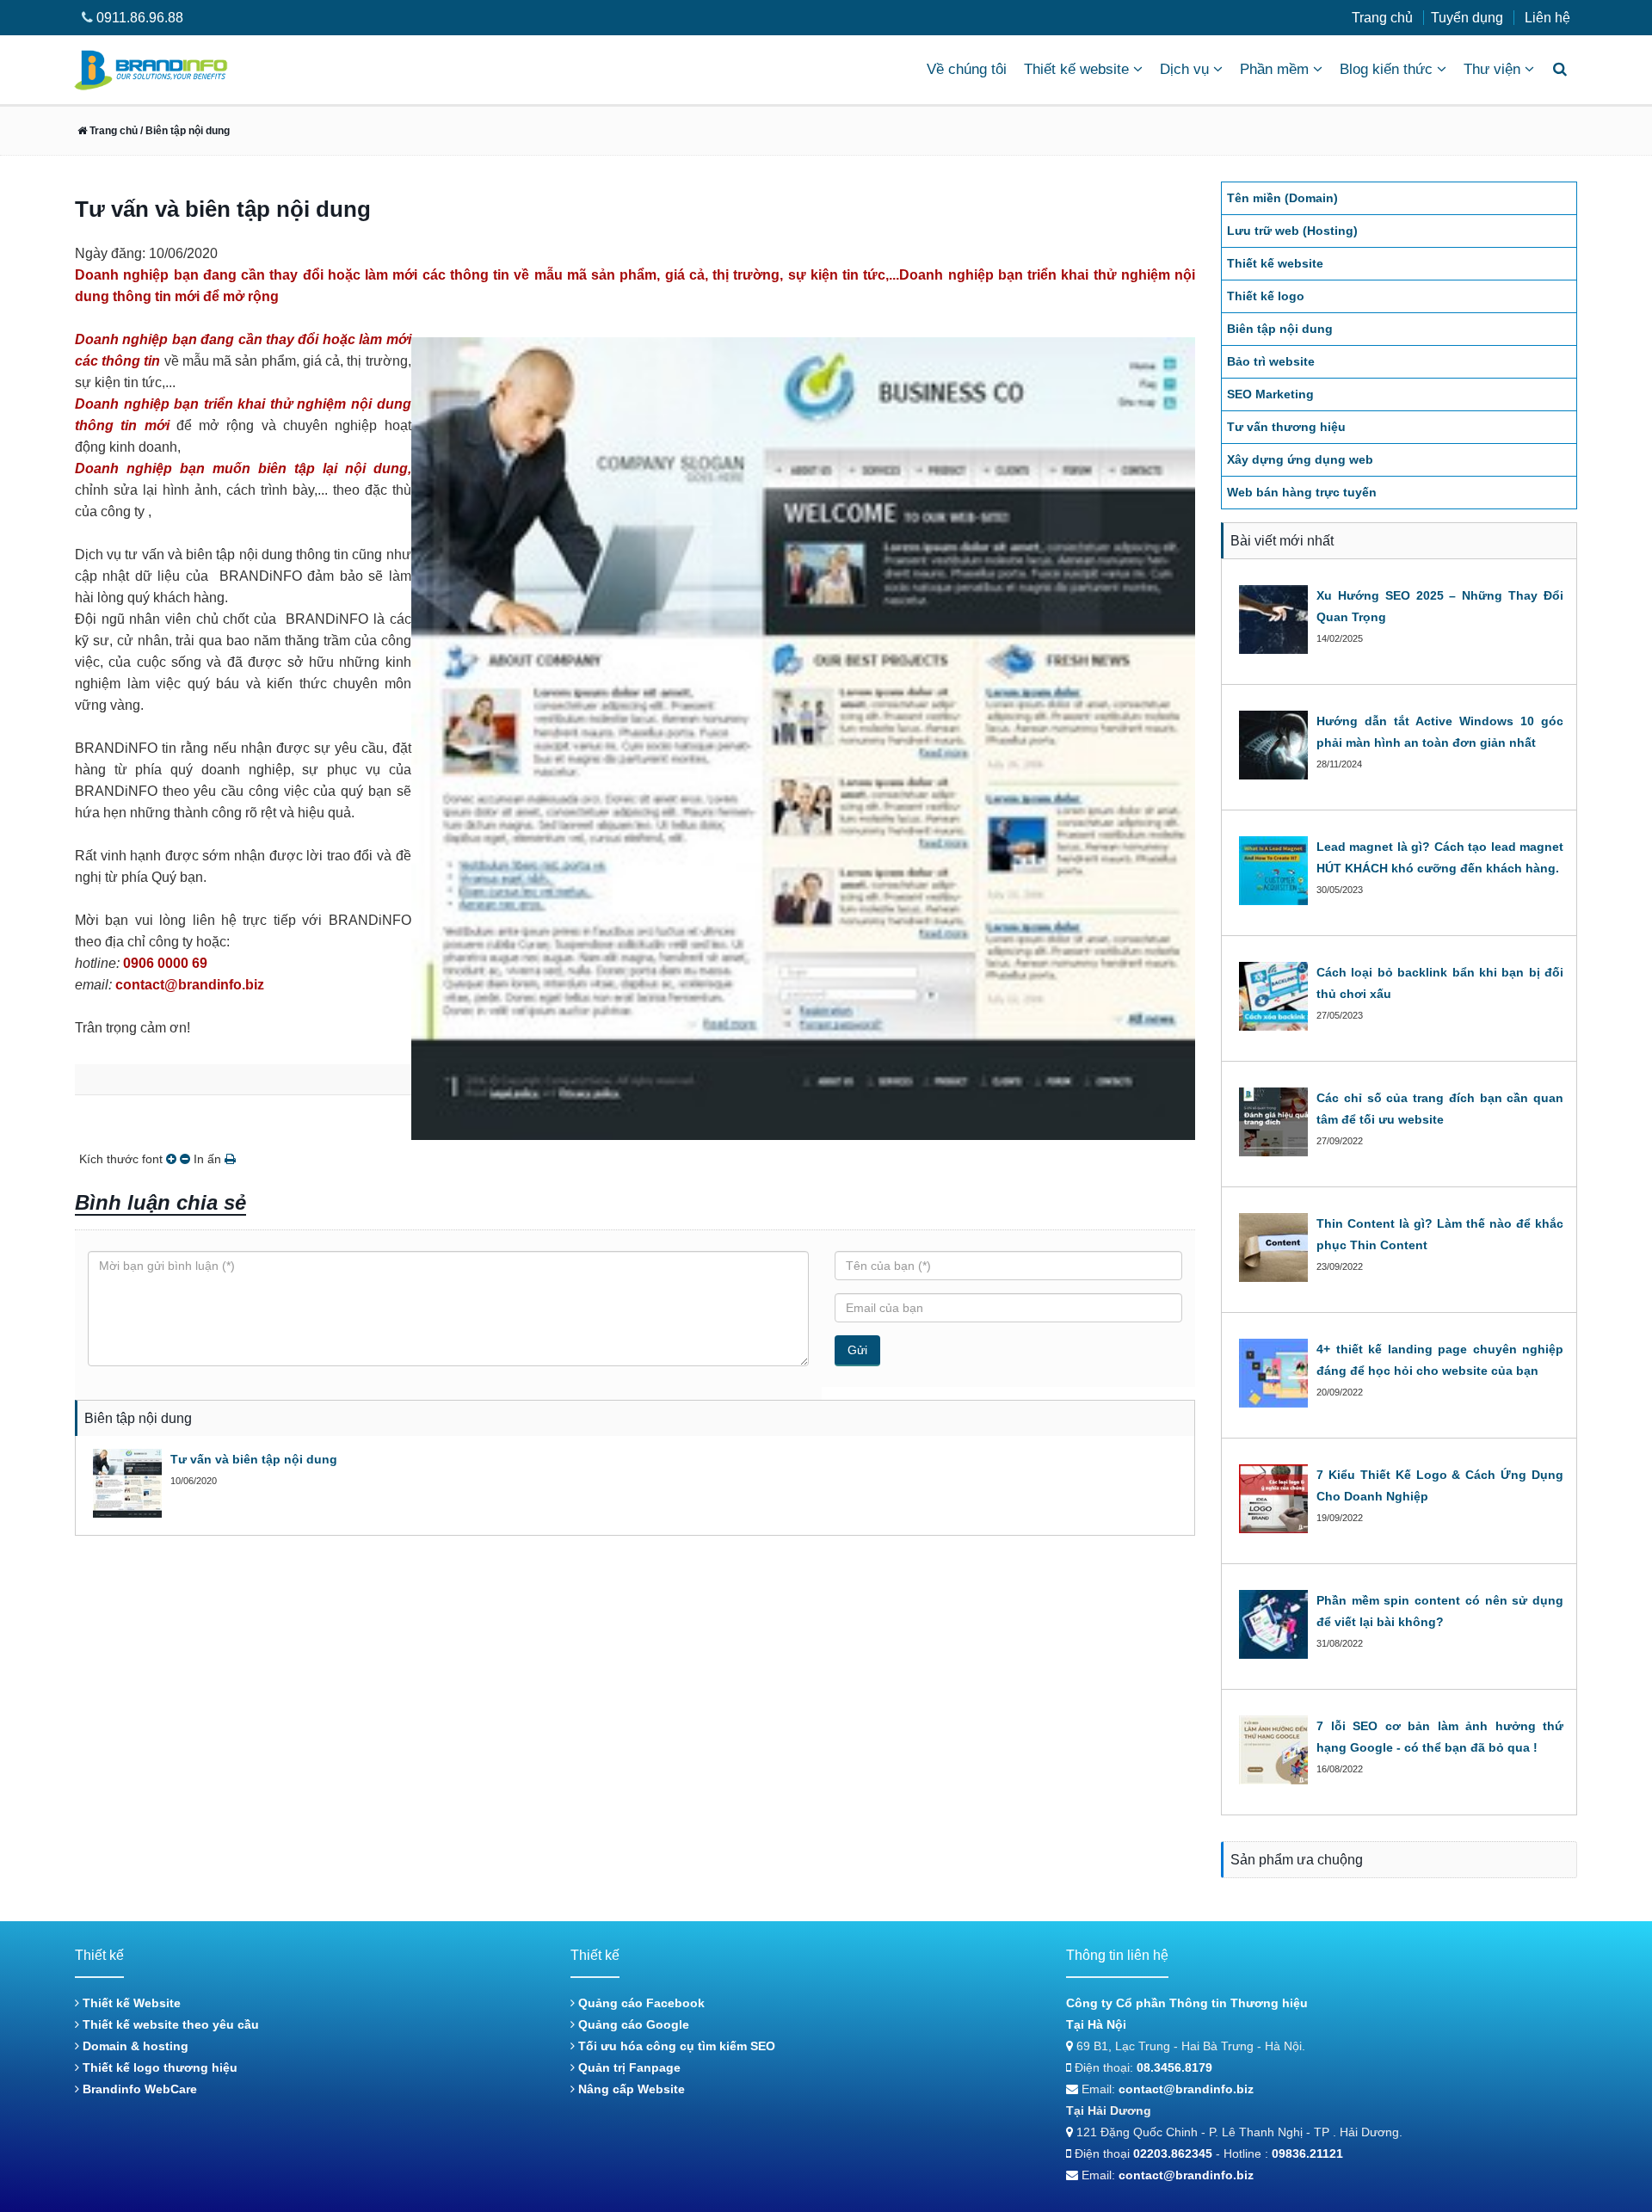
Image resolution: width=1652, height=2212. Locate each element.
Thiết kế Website (130, 2003)
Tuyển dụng (1467, 18)
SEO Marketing (1270, 394)
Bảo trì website (1271, 361)
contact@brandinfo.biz (1186, 2089)
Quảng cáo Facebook (640, 2003)
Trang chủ (1382, 18)
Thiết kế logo (1266, 296)
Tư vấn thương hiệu (1286, 427)
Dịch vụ (1184, 69)
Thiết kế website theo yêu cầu (169, 2024)
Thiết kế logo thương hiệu (158, 2067)
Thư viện (1492, 69)
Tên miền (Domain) (1282, 198)
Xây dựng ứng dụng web (1300, 459)
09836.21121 (1307, 2153)
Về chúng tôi (967, 69)
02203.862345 (1173, 2153)
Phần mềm (1274, 69)
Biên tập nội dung (1280, 329)
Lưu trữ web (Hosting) (1292, 231)
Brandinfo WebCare (138, 2089)
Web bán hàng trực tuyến (1302, 492)
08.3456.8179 (1174, 2067)
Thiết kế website (1076, 69)
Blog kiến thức (1386, 69)
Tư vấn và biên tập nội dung (254, 1459)
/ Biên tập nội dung (184, 131)
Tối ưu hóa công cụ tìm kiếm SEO (675, 2046)
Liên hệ (1547, 18)
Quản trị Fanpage (628, 2067)
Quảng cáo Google (632, 2024)
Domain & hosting (134, 2046)
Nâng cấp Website (630, 2089)
